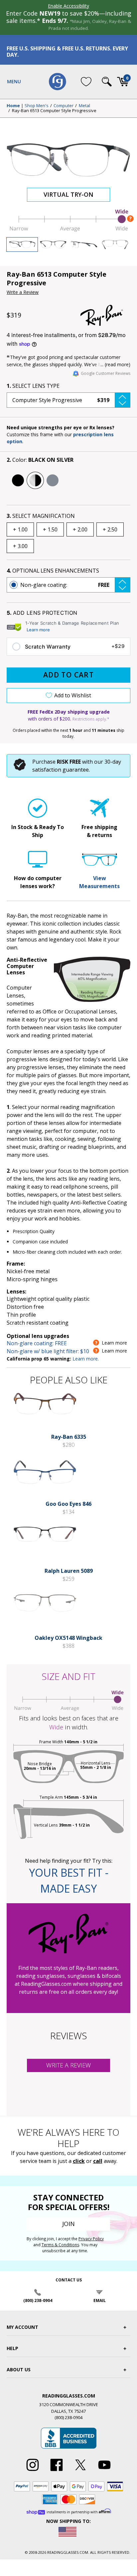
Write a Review (23, 292)
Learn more (38, 630)
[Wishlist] (86, 82)
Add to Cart (68, 675)
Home (13, 106)
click (79, 2161)
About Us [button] (19, 2369)
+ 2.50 (110, 529)
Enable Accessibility (68, 6)
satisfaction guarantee (61, 770)
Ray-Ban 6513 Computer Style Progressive (54, 111)
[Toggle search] (107, 82)
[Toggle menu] (14, 82)
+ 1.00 (20, 529)
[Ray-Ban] (105, 315)
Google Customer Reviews (106, 373)
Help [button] (12, 2348)
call (98, 2161)
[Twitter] (80, 2471)
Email (100, 2300)
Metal (84, 106)
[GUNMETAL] (53, 480)
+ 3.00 (20, 546)
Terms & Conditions (60, 2245)
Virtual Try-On (68, 194)
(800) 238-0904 (38, 2300)
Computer (64, 106)
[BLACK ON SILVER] (35, 480)
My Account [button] (22, 2327)
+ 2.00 (80, 529)
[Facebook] (57, 2471)
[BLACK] (18, 480)
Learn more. (86, 1359)
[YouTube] (104, 2471)
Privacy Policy (91, 2239)
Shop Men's (37, 106)
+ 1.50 (50, 529)
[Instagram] (33, 2471)
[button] (68, 400)
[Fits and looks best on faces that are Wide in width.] (68, 230)
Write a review (68, 2065)
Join (68, 2224)
